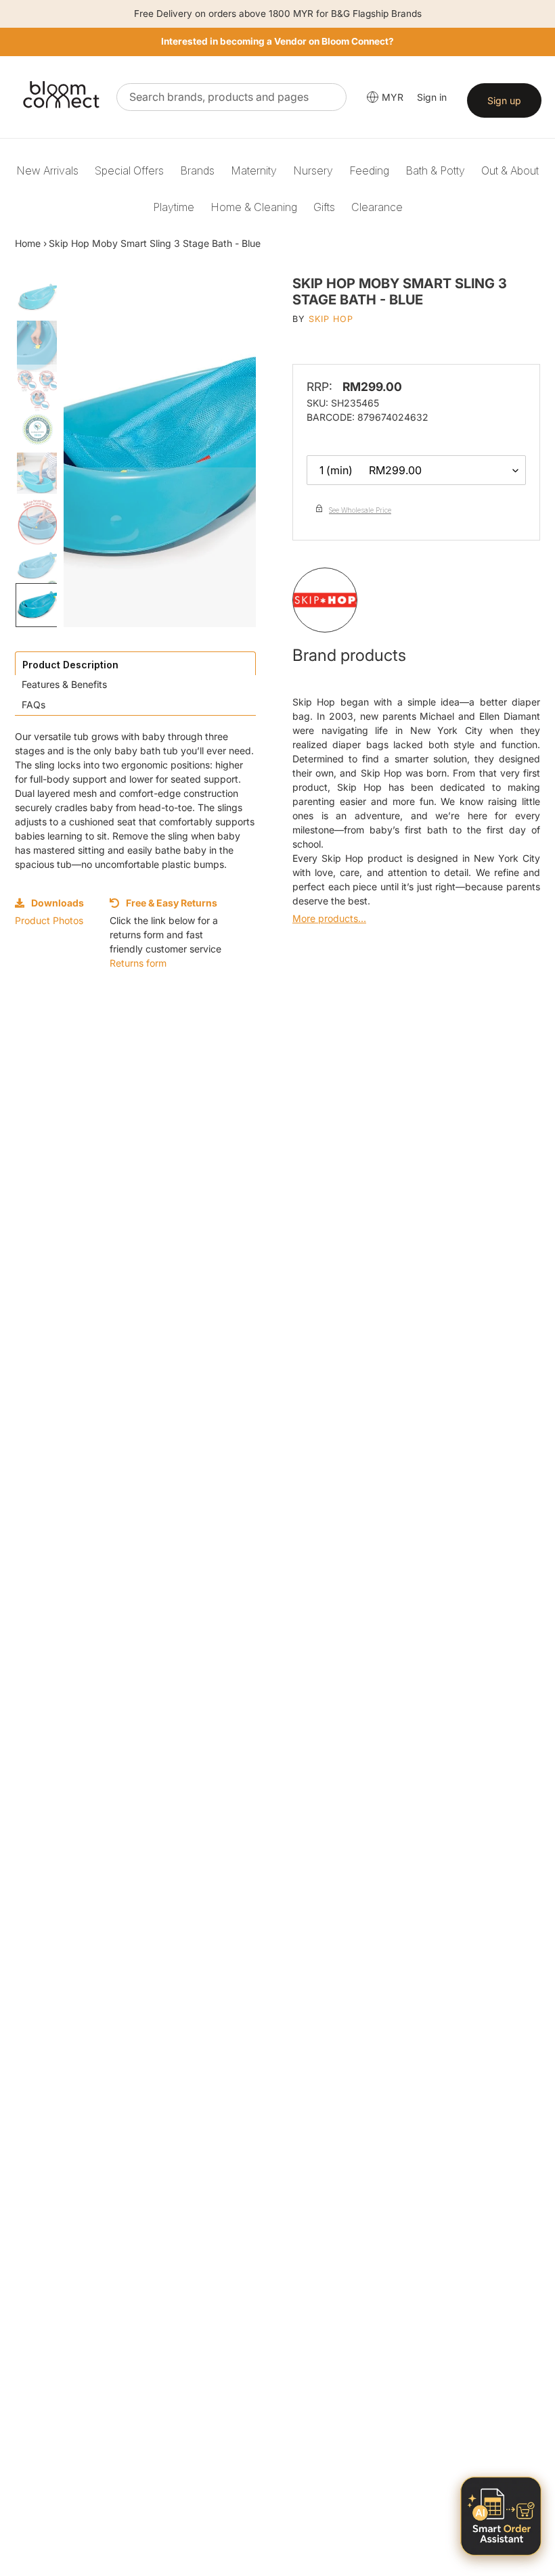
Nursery (313, 170)
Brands (197, 170)
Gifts (324, 207)
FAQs (34, 705)
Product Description (70, 665)
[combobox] (231, 97)
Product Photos (49, 920)
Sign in (432, 97)
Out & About (510, 170)
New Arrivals (47, 170)
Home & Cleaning (254, 207)
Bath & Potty (435, 170)
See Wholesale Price (360, 510)
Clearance (377, 207)
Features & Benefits (64, 684)
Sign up (504, 100)
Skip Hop (331, 319)
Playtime (174, 207)
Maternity (254, 170)
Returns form (138, 963)
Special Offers (129, 170)
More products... (329, 918)
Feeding (369, 170)
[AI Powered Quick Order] (501, 2516)
